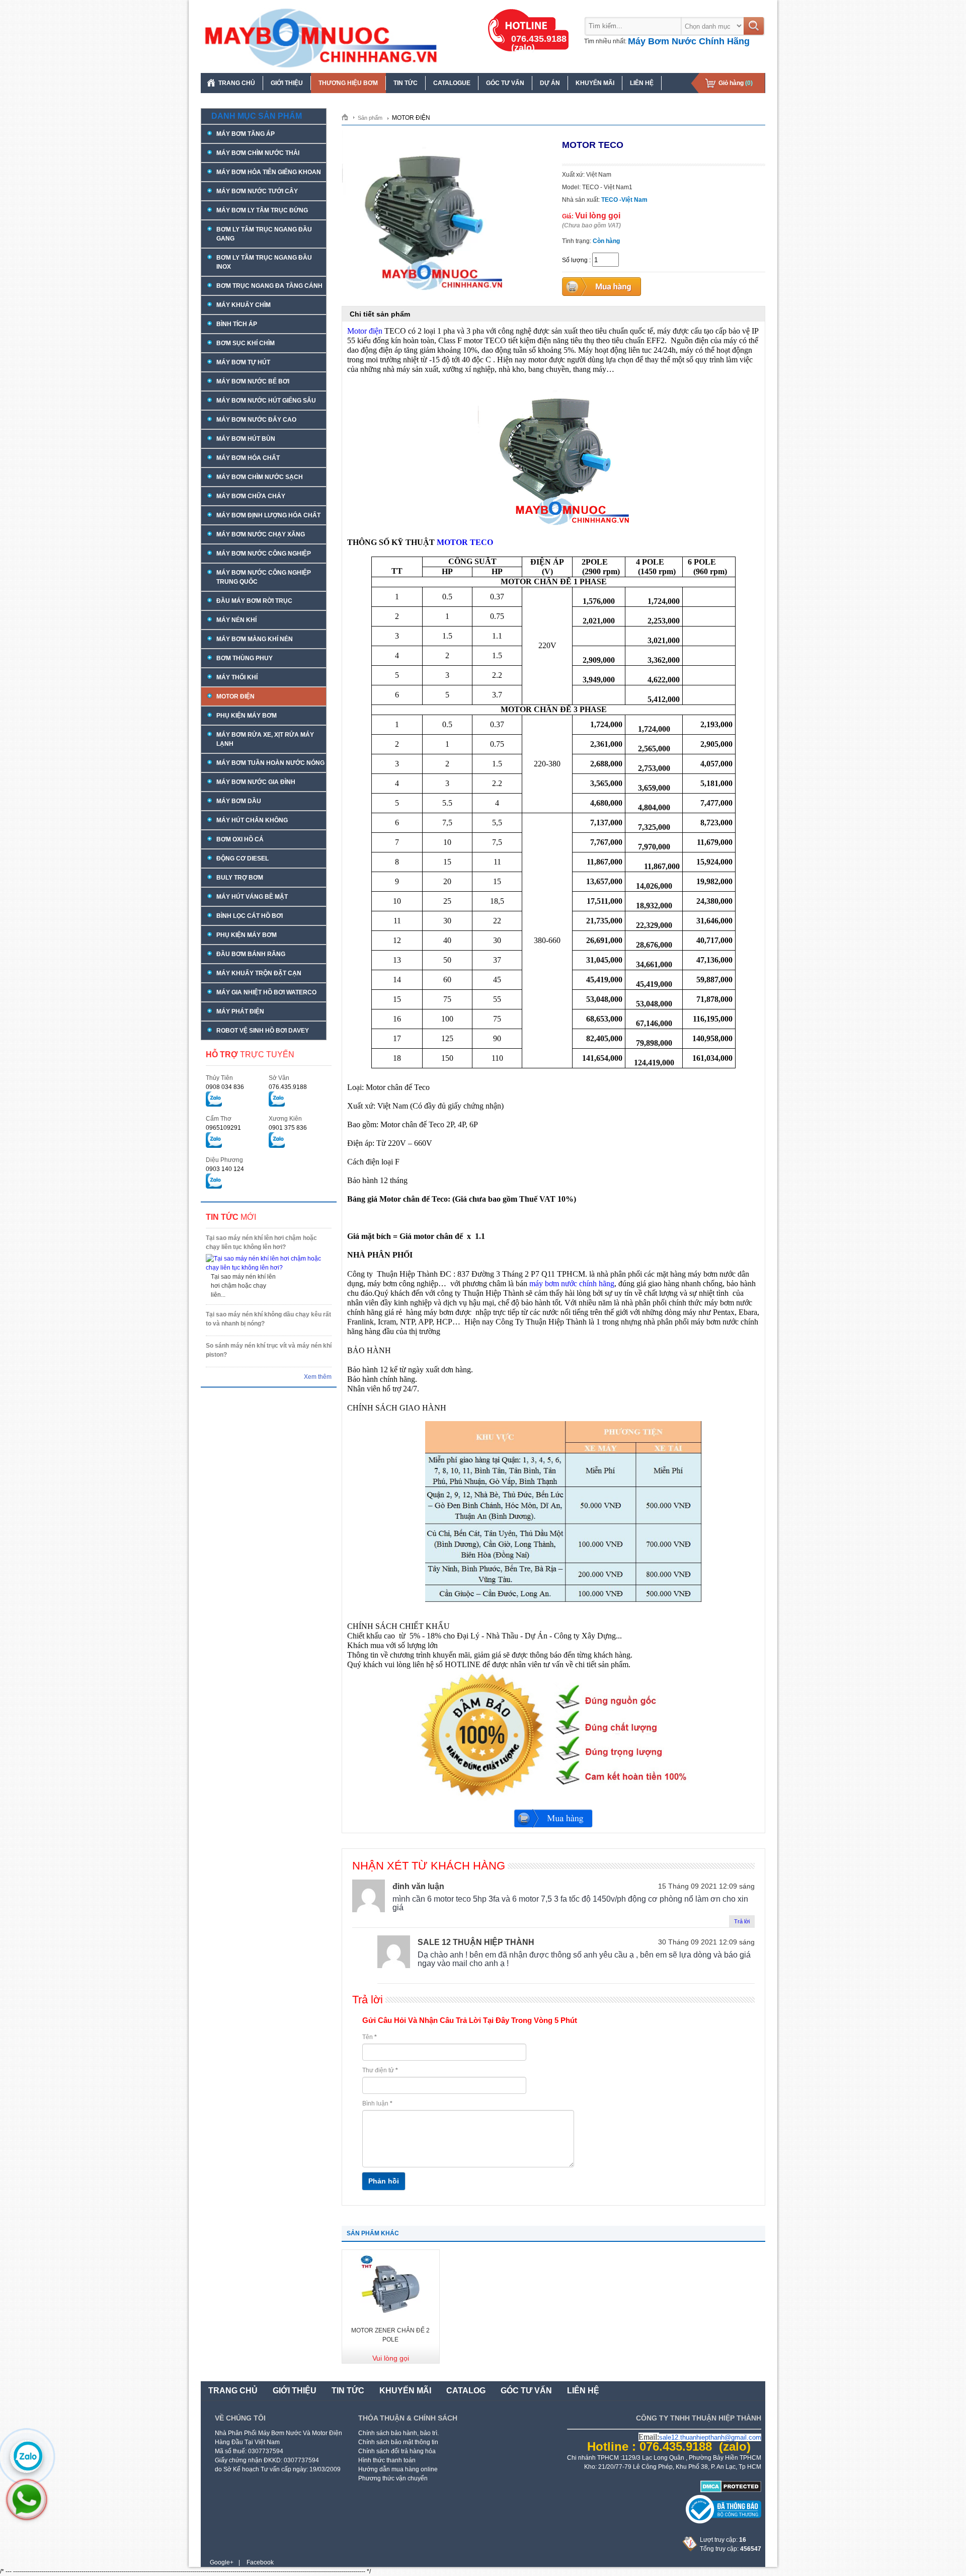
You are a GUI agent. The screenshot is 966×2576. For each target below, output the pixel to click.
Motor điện (365, 331)
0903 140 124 (225, 1169)
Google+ (222, 2562)
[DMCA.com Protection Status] (731, 2490)
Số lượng (575, 260)
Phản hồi (384, 2181)
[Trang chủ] (348, 117)
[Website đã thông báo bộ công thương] (723, 2522)
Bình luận (377, 2103)
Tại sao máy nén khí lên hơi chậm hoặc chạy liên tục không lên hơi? (261, 1242)
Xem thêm (318, 1377)
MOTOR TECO (465, 542)
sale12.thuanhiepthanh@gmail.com (710, 2437)
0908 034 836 (225, 1087)
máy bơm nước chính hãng (572, 1283)
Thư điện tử (380, 2070)
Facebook (260, 2562)
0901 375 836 (288, 1128)
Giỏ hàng (736, 83)
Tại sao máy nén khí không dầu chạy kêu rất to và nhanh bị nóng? (268, 1319)
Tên (370, 2037)
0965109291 (223, 1128)
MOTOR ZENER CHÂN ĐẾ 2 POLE (390, 2335)
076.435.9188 (288, 1087)
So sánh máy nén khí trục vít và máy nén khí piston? (269, 1350)
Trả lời (742, 1921)
